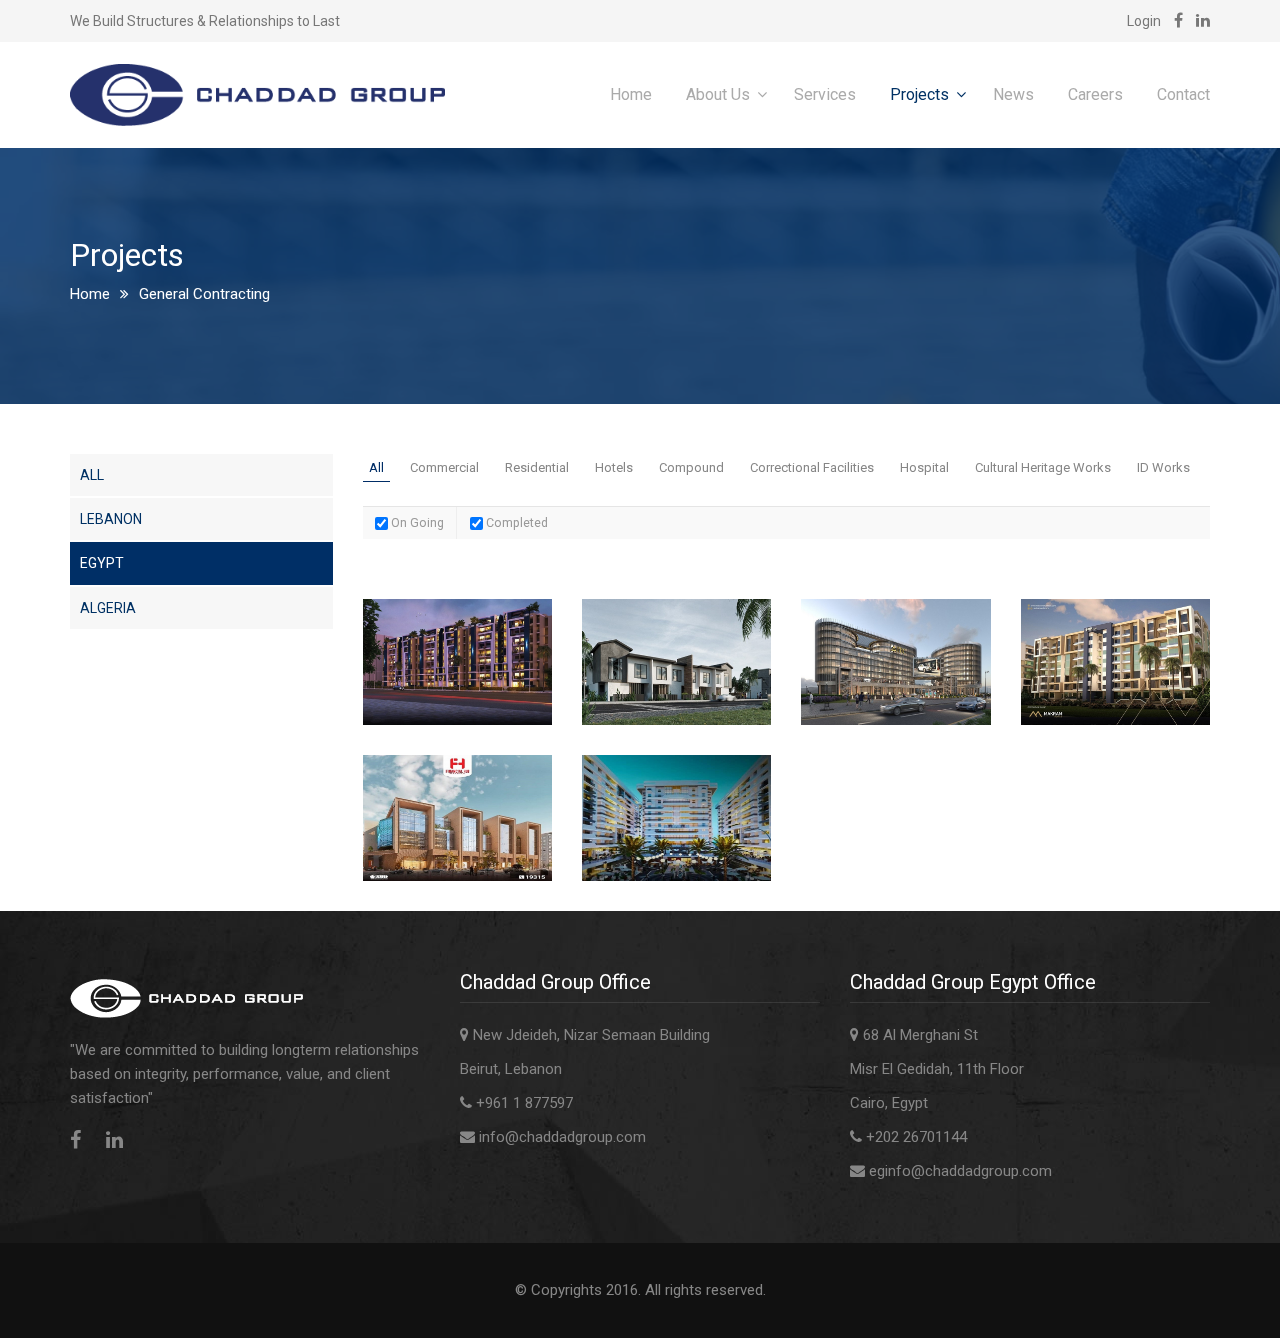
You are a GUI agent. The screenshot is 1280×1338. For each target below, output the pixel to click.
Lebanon (111, 519)
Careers (1095, 94)
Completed (515, 522)
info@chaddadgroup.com (562, 1137)
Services (825, 94)
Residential (537, 467)
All (92, 475)
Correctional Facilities (812, 467)
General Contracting (204, 294)
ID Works (1163, 467)
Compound (691, 467)
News (1013, 94)
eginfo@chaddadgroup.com (960, 1171)
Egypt (102, 563)
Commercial (444, 467)
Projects (919, 94)
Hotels (614, 467)
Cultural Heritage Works (1043, 467)
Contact (1183, 94)
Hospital (924, 467)
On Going (416, 522)
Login (1144, 21)
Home (631, 94)
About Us (718, 94)
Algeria (108, 608)
